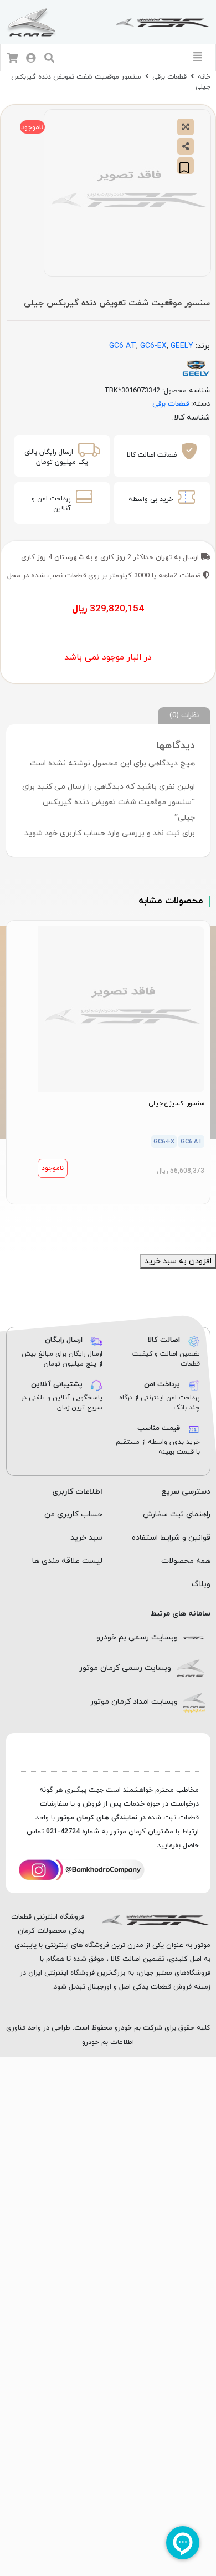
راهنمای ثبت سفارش (177, 1514)
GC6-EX (153, 346)
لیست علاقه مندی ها (67, 1561)
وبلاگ (201, 1584)
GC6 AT (123, 346)
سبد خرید (86, 1538)
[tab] (184, 716)
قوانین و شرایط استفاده (171, 1538)
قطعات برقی (169, 77)
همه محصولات (186, 1561)
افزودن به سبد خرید (178, 1261)
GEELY (182, 346)
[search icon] (49, 59)
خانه (204, 77)
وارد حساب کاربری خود (82, 833)
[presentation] (114, 1217)
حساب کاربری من (73, 1514)
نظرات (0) (184, 715)
